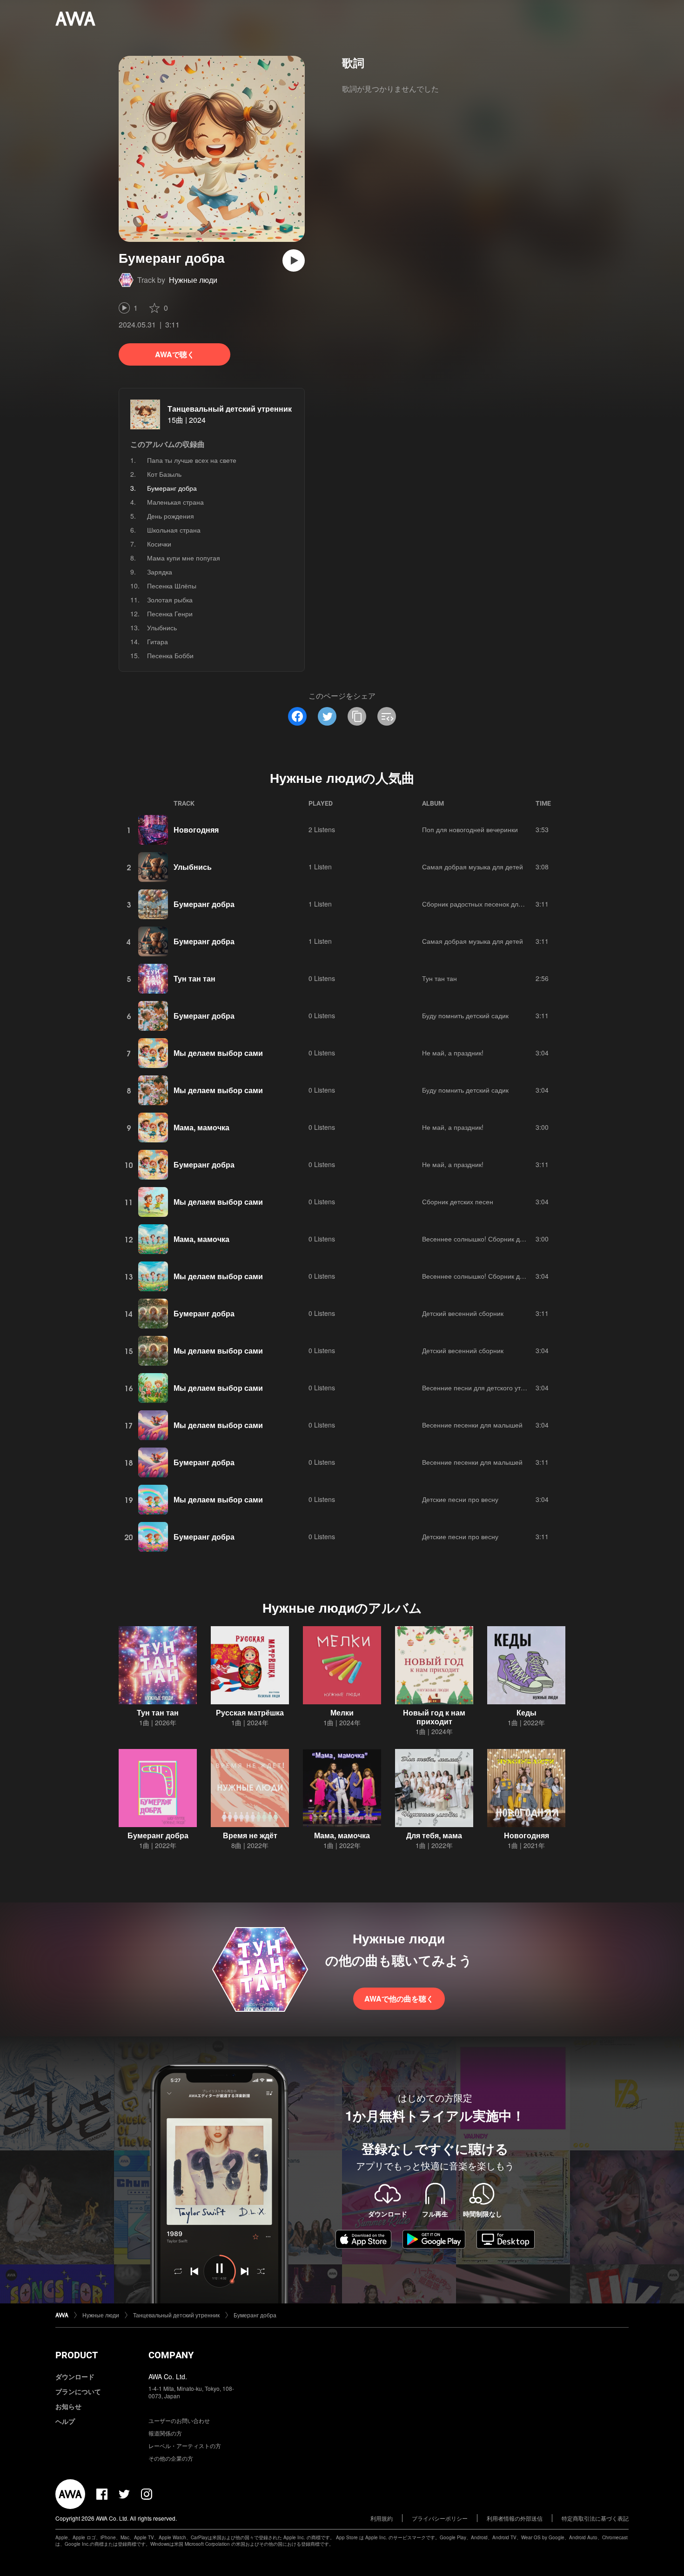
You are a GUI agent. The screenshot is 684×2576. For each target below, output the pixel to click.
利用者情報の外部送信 (515, 2518)
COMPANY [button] (171, 2355)
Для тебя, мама (434, 1835)
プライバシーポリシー (440, 2518)
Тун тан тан (194, 978)
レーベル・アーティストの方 (185, 2446)
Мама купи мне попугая (184, 558)
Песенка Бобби (170, 655)
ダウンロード (75, 2376)
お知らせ (68, 2406)
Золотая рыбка (170, 600)
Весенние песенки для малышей (472, 1425)
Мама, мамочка (201, 1127)
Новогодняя (196, 830)
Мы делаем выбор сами (218, 1053)
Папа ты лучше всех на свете (192, 460)
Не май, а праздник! (453, 1053)
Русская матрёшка (250, 1712)
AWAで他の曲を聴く (399, 1999)
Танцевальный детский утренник (230, 409)
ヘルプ (65, 2421)
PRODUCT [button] (77, 2355)
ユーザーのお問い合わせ (179, 2420)
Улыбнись (162, 627)
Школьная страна (174, 530)
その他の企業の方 (171, 2458)
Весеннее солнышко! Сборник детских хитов (490, 1239)
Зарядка (160, 572)
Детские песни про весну (460, 1499)
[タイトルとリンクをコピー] (357, 716)
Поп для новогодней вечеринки (470, 829)
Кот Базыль (164, 474)
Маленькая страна (175, 502)
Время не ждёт (250, 1835)
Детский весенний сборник (463, 1313)
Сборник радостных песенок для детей (482, 904)
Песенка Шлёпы (172, 586)
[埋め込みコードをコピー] (387, 716)
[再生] (294, 260)
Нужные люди (193, 280)
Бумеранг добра (204, 904)
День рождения (171, 516)
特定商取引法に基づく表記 (595, 2518)
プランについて (78, 2391)
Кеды (526, 1712)
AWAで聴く (175, 354)
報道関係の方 (165, 2433)
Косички (159, 544)
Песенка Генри (170, 614)
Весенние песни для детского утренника (484, 1388)
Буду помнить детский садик (465, 1015)
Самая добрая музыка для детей (473, 867)
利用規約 (382, 2518)
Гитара (158, 641)
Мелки (342, 1712)
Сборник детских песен (458, 1201)
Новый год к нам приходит (434, 1717)
